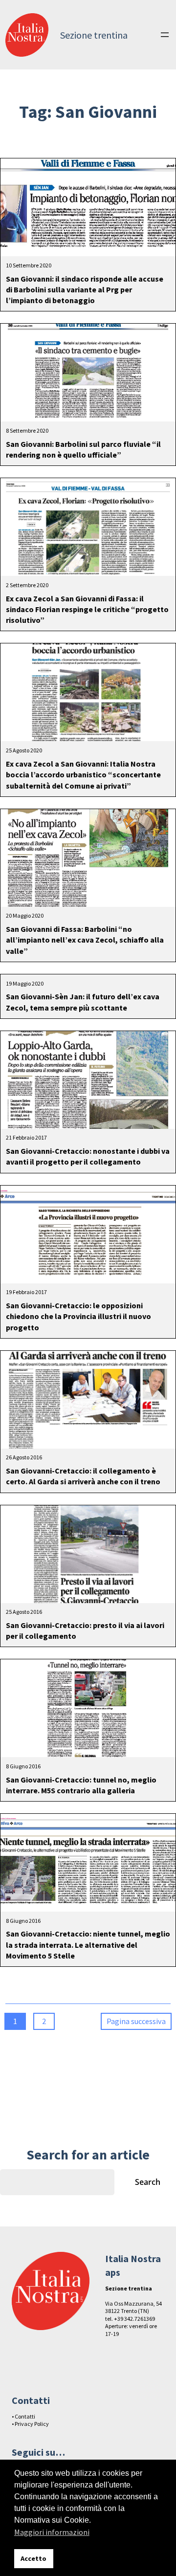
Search (148, 2182)
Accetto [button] (33, 2558)
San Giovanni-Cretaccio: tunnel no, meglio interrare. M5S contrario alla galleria (81, 1785)
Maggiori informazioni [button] (52, 2532)
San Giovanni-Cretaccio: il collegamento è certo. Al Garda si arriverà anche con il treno (83, 1476)
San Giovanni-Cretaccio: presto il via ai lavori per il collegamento (85, 1630)
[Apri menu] (165, 35)
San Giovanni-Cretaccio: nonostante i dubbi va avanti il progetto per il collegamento (88, 1156)
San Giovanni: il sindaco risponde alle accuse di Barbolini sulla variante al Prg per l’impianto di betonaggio (85, 290)
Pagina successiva (136, 2021)
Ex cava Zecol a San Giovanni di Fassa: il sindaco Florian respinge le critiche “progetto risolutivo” (87, 609)
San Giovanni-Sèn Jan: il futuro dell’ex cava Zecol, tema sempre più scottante (83, 1002)
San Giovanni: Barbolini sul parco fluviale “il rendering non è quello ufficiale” (83, 449)
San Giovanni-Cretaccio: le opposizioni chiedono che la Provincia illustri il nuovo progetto (78, 1316)
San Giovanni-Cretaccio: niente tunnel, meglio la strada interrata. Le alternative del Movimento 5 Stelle (88, 1945)
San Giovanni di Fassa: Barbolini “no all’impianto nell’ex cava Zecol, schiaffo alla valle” (85, 940)
